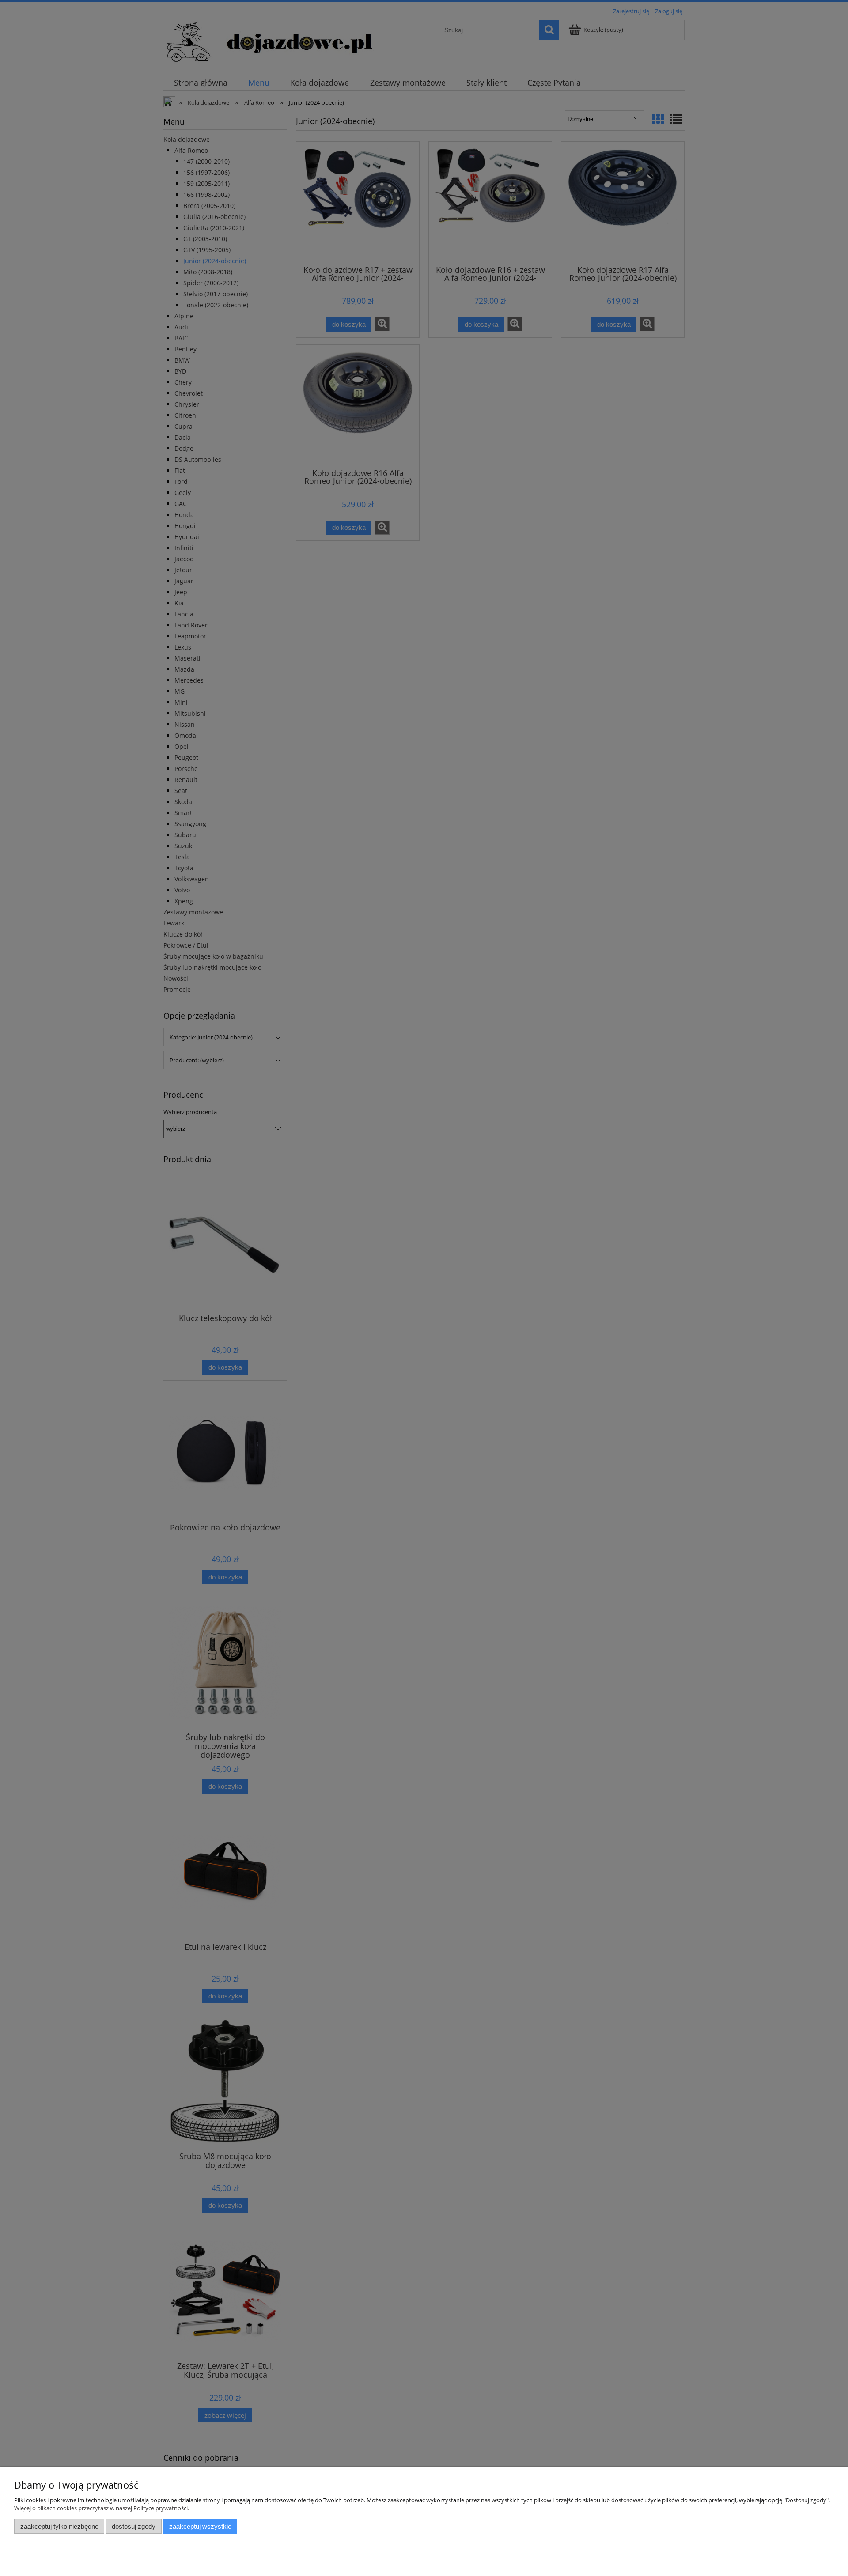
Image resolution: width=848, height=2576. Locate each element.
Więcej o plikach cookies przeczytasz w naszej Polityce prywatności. (102, 2508)
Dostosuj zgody (134, 2526)
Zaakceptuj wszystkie (200, 2526)
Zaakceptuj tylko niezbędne (59, 2526)
